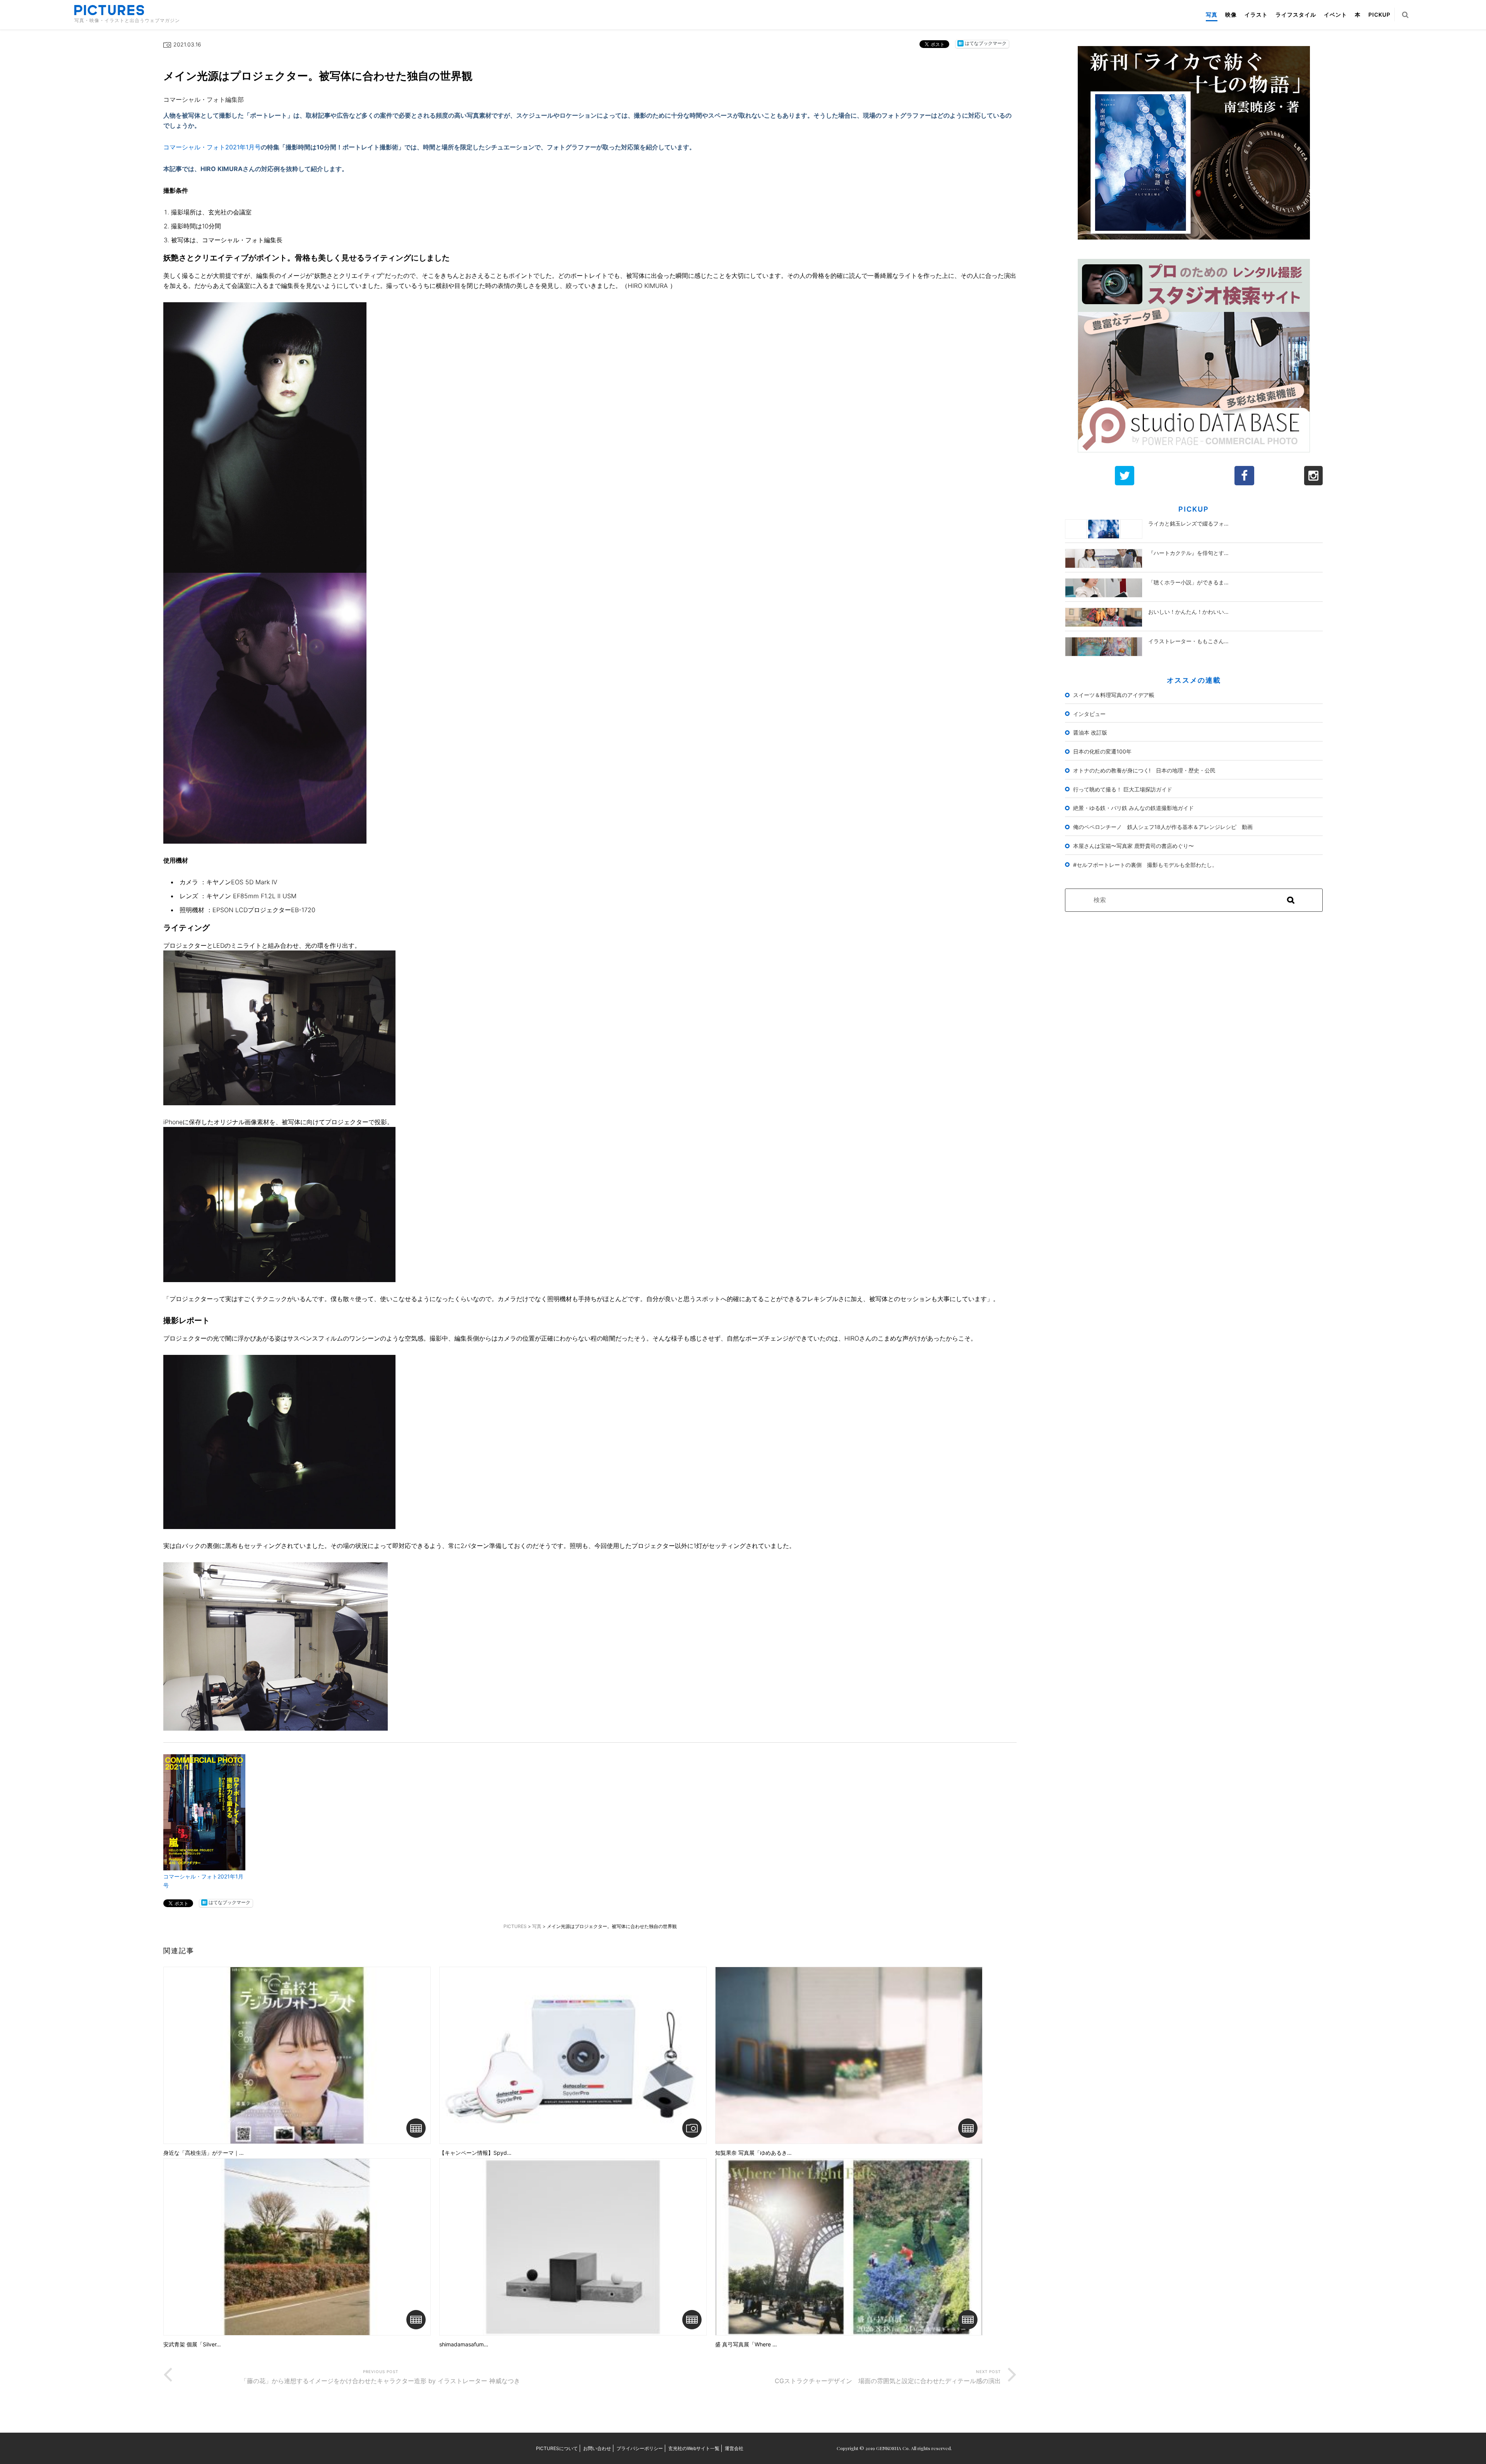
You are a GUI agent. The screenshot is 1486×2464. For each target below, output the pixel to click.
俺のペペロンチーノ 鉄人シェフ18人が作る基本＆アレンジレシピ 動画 (1163, 827)
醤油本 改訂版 (1090, 732)
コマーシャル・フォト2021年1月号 (212, 147)
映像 (1231, 15)
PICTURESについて (557, 2448)
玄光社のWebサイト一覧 (694, 2448)
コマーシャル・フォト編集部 (204, 99)
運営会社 (734, 2448)
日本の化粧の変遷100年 (1102, 751)
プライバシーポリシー (640, 2448)
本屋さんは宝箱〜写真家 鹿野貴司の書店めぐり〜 (1133, 846)
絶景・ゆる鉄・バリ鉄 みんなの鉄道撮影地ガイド (1133, 808)
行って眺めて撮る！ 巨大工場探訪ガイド (1123, 789)
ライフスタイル (1296, 15)
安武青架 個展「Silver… (192, 2344)
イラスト (1256, 15)
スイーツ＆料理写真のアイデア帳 (1114, 695)
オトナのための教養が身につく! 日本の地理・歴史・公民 (1144, 770)
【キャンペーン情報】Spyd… (475, 2153)
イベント (1335, 15)
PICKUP (1379, 15)
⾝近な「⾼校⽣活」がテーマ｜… (204, 2153)
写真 (1212, 15)
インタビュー (1089, 714)
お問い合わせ (597, 2448)
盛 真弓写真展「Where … (746, 2344)
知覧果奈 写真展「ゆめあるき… (753, 2153)
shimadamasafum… (464, 2344)
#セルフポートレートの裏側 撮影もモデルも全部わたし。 (1145, 865)
